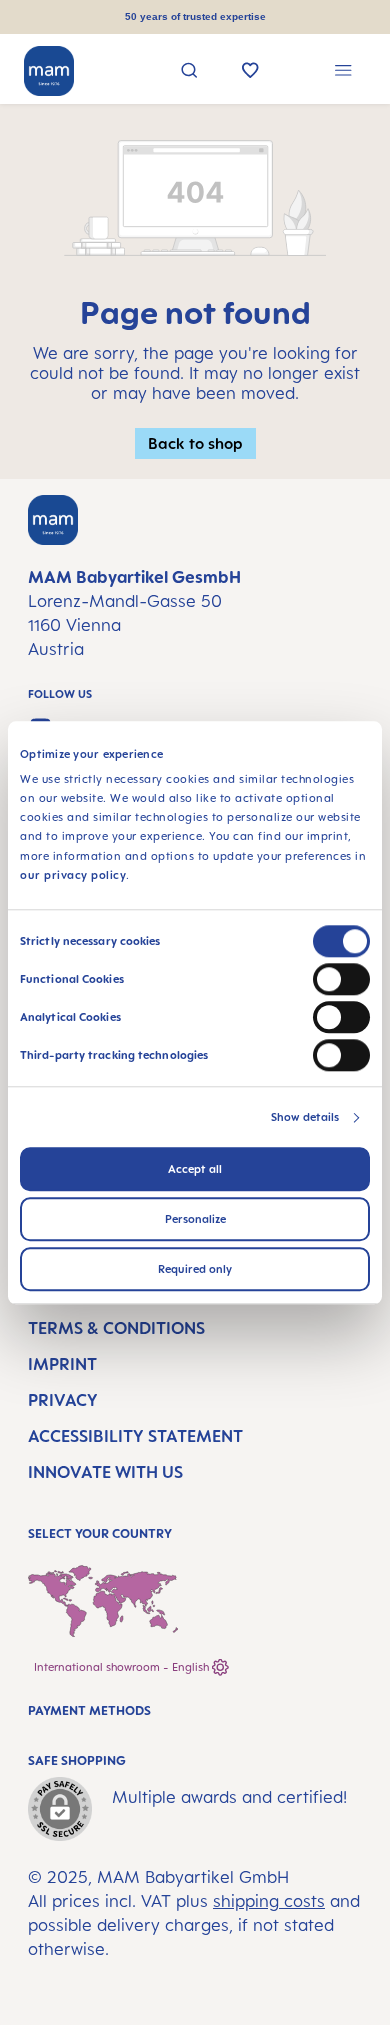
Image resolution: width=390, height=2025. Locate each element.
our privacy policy (73, 875)
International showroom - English (123, 1667)
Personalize (195, 1219)
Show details (305, 1117)
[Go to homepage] (49, 71)
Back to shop (195, 443)
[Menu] (343, 72)
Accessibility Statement (135, 1436)
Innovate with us (105, 1472)
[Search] (189, 72)
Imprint (62, 1364)
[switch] (341, 979)
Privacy (63, 1400)
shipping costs (269, 1901)
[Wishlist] (250, 72)
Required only (195, 1269)
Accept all (195, 1169)
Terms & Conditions (116, 1328)
